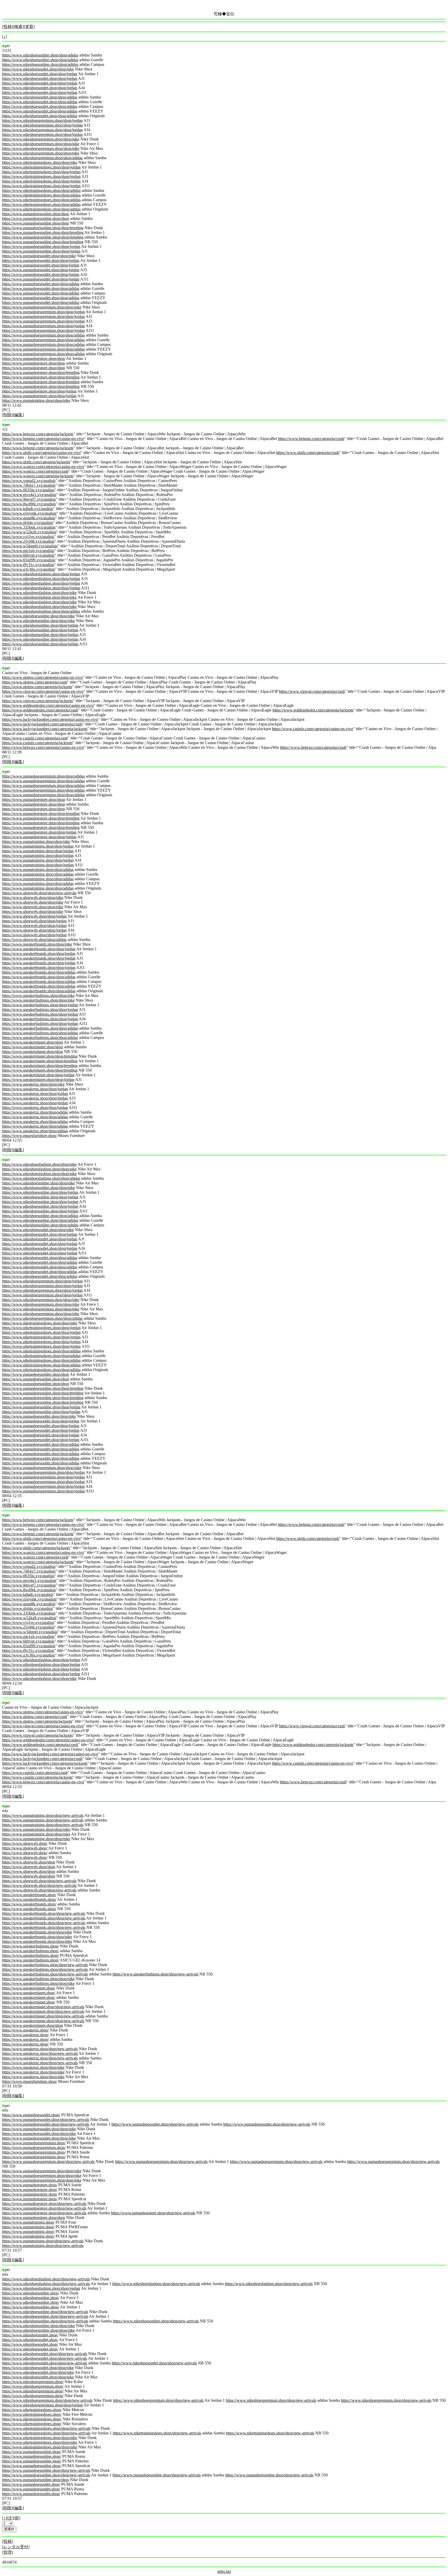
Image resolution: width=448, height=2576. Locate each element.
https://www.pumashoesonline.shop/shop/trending (43, 228)
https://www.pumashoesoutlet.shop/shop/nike (39, 256)
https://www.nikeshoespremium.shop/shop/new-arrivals (47, 2400)
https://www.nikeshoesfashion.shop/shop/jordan (41, 574)
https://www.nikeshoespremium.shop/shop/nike (41, 139)
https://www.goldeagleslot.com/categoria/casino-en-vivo (48, 705)
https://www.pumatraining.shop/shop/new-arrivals (43, 1815)
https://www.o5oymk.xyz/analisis (29, 513)
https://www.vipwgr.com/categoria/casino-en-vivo (43, 691)
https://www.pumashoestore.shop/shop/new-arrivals (44, 2204)
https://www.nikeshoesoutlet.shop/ (30, 2335)
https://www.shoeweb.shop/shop (29, 1862)
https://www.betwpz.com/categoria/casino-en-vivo (43, 747)
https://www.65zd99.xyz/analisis (29, 560)
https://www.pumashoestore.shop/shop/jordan (39, 391)
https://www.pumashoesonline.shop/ (32, 2452)
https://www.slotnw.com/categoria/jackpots (37, 687)
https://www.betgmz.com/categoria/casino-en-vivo (43, 439)
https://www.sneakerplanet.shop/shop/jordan (38, 1075)
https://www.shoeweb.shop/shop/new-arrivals (39, 893)
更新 (29, 27)
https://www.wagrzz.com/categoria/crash (35, 471)
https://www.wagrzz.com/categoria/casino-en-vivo (43, 467)
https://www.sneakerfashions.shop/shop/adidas (40, 1028)
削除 (8, 415)
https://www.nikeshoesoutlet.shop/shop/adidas (40, 97)
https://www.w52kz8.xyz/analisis (29, 532)
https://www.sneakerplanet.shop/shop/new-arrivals (43, 2007)
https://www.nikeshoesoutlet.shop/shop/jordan (40, 74)
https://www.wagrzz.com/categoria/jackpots (38, 476)
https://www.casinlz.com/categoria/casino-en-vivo (313, 729)
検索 (18, 27)
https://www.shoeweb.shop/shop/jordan (34, 916)
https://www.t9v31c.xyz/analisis (28, 565)
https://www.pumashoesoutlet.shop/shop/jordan (41, 260)
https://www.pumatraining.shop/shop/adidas (38, 870)
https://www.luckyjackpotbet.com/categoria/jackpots (45, 729)
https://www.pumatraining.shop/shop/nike (36, 400)
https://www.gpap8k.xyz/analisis (29, 518)
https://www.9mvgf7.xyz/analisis (29, 499)
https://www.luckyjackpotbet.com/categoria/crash (42, 724)
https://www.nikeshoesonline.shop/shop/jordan (40, 625)
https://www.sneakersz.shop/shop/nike (33, 1084)
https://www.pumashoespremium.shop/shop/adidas (43, 335)
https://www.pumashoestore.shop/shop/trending (41, 372)
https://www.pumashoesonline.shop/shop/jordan (41, 246)
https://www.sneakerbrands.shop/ (29, 1895)
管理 (8, 2552)
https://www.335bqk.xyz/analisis (29, 527)
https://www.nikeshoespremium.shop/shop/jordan (42, 120)
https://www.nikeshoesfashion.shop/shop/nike (39, 593)
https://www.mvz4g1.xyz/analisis (29, 495)
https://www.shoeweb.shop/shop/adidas (34, 940)
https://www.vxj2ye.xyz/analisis (28, 537)
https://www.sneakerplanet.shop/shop (33, 1042)
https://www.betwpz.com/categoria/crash (313, 747)
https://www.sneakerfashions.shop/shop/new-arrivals (45, 1965)
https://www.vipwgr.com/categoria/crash (312, 691)
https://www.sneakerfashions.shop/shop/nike (38, 996)
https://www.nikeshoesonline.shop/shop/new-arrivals (45, 2312)
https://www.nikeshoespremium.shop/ (33, 2382)
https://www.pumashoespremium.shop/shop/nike (42, 307)
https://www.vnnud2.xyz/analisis (29, 481)
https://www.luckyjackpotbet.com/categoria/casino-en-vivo (50, 719)
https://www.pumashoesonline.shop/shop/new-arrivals (46, 2470)
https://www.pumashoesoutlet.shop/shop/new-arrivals (46, 2120)
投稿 (8, 27)
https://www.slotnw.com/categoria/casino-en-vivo (42, 677)
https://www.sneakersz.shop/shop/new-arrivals (40, 2049)
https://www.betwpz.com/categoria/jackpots (38, 434)
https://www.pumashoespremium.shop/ (34, 2143)
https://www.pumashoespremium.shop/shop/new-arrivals (48, 2162)
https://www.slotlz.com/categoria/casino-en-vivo (41, 453)
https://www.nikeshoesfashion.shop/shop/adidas (41, 611)
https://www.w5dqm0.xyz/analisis (30, 546)
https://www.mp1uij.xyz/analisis (28, 551)
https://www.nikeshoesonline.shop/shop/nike (38, 616)
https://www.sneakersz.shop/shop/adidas (35, 1112)
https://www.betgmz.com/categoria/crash (311, 439)
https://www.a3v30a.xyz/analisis (29, 569)
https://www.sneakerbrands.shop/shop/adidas (39, 972)
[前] (17, 2518)
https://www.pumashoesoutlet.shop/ (31, 2115)
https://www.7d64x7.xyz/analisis (29, 485)
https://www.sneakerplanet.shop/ (29, 1988)
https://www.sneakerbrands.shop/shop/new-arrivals (44, 1913)
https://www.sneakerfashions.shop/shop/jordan (40, 1005)
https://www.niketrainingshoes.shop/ (32, 2410)
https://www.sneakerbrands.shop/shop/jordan (39, 949)
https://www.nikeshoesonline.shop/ (31, 2293)
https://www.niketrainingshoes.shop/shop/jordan (41, 167)
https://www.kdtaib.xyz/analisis (28, 509)
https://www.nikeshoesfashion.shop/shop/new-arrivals (46, 2279)
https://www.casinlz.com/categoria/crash (35, 738)
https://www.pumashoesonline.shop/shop (36, 214)
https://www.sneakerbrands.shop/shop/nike (37, 944)
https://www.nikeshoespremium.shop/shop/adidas (42, 158)
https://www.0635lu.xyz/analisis (28, 490)
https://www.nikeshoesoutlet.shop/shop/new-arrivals (45, 2354)
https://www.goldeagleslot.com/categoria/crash (40, 710)
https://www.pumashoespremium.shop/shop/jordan (43, 312)
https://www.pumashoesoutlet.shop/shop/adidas (41, 284)
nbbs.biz (224, 2571)
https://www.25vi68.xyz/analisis (28, 541)
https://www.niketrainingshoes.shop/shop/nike (40, 162)
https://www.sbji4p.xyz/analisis (27, 523)
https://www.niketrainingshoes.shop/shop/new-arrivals (46, 2428)
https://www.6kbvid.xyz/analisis (28, 555)
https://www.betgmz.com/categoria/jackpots (38, 448)
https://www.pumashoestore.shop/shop (34, 358)
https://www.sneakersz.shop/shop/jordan (35, 1089)
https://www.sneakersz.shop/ (25, 2030)
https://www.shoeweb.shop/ (25, 1843)
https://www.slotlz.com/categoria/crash (308, 453)
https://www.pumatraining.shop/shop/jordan (38, 846)
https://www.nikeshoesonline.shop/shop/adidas (40, 55)
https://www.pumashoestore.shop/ (30, 2185)
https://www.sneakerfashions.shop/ (30, 1946)
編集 (18, 415)
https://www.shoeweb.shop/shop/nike (33, 898)
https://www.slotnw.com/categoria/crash (35, 682)
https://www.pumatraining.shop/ (28, 2222)
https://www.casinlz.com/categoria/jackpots (37, 743)
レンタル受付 (16, 2547)
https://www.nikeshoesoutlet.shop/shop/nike (38, 69)
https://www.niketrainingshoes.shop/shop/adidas (41, 190)
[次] (10, 2518)
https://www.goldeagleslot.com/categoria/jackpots (313, 710)
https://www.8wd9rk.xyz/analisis (29, 504)
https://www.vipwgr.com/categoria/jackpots (37, 701)
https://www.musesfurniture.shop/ (30, 1136)
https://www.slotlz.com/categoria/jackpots (36, 462)
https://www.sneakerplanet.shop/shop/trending (40, 1056)
